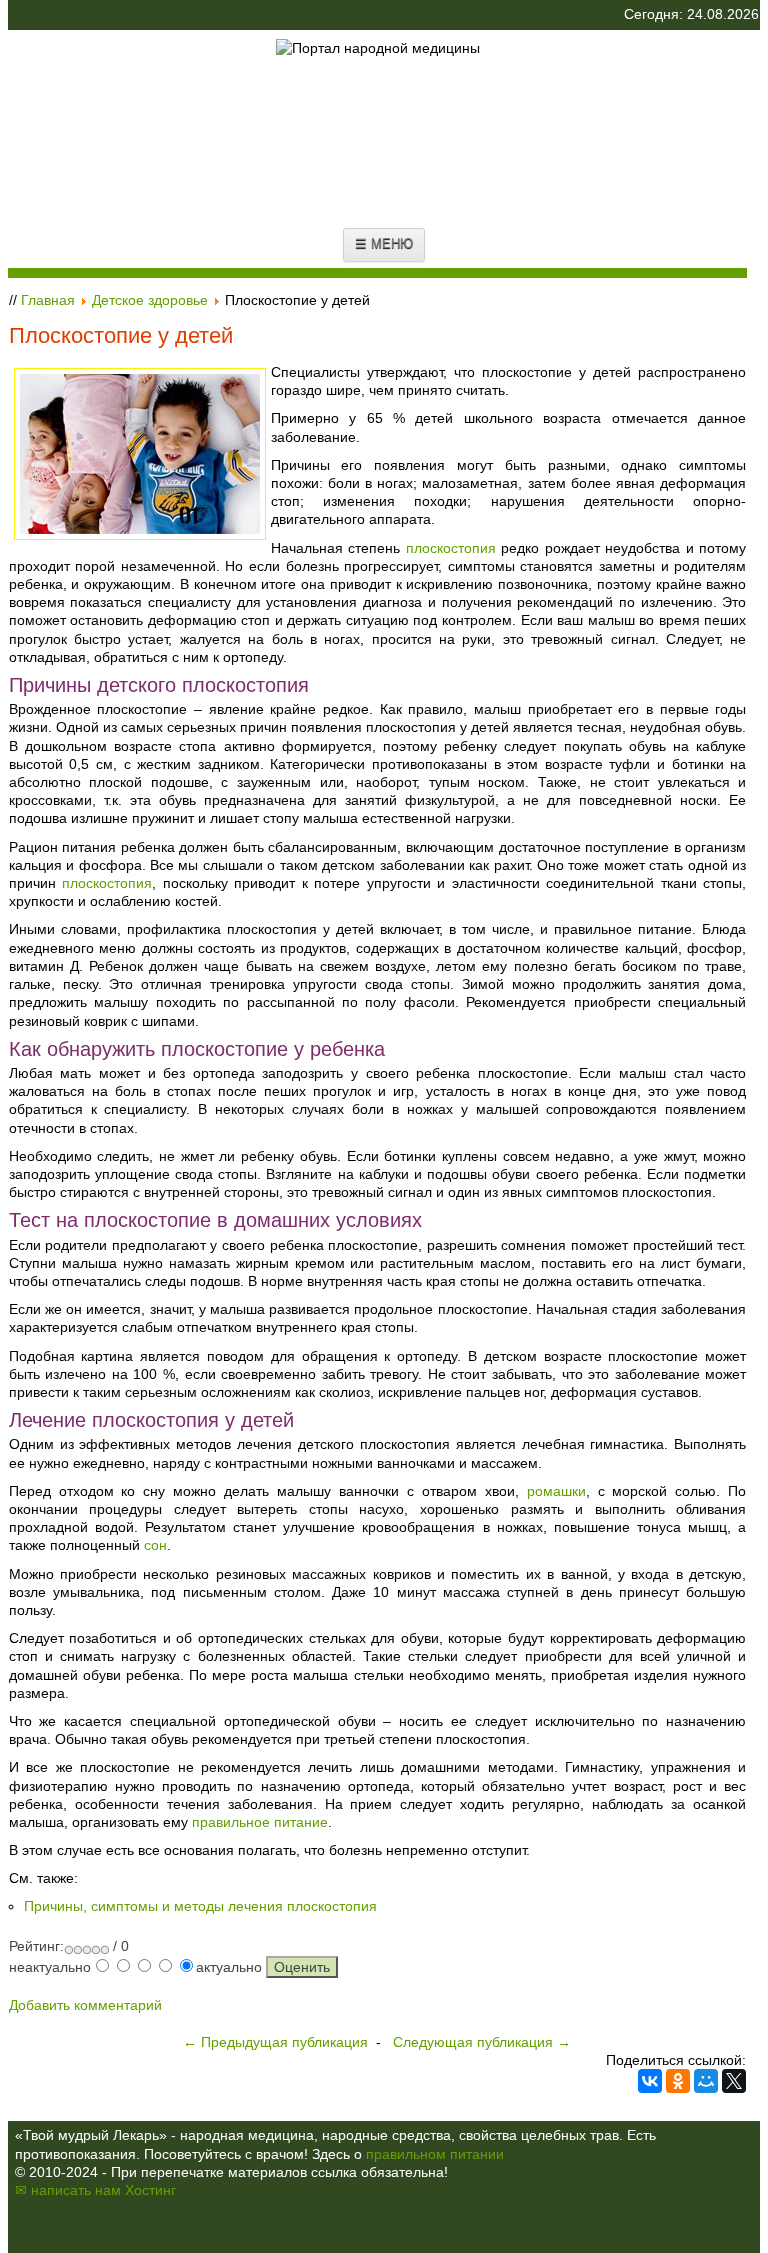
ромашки (556, 1491)
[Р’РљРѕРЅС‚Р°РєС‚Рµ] (650, 2081)
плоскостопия (451, 548)
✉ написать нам (68, 2190)
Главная (48, 300)
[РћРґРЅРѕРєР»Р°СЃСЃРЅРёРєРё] (678, 2081)
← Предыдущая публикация (275, 2042)
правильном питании (435, 2154)
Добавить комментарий (85, 2005)
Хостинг (150, 2190)
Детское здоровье (150, 300)
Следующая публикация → (482, 2042)
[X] (734, 2081)
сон (155, 1545)
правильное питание (260, 1822)
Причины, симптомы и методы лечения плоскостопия (200, 1906)
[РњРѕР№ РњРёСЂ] (706, 2081)
